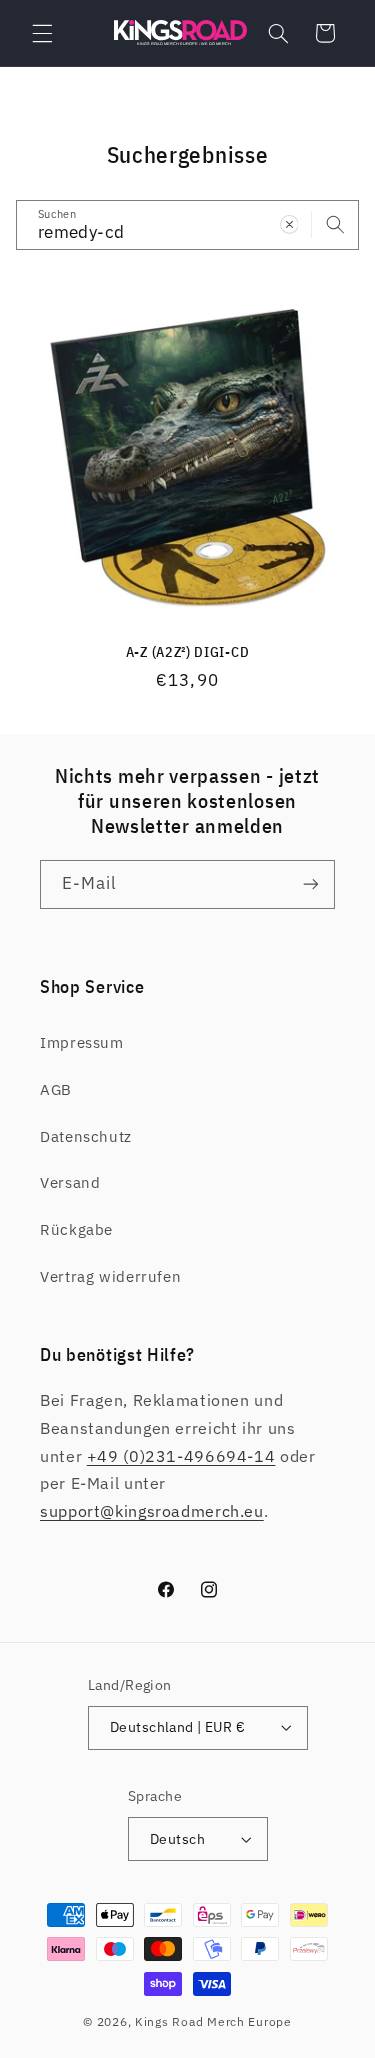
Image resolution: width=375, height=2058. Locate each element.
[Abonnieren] (311, 884)
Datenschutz (86, 1136)
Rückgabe (76, 1229)
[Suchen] (335, 224)
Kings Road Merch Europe (213, 2021)
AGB (56, 1089)
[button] (42, 33)
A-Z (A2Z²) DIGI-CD (187, 652)
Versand (70, 1182)
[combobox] (188, 224)
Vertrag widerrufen (110, 1276)
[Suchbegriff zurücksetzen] (289, 224)
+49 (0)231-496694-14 (181, 1456)
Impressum (82, 1042)
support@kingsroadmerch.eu (152, 1511)
